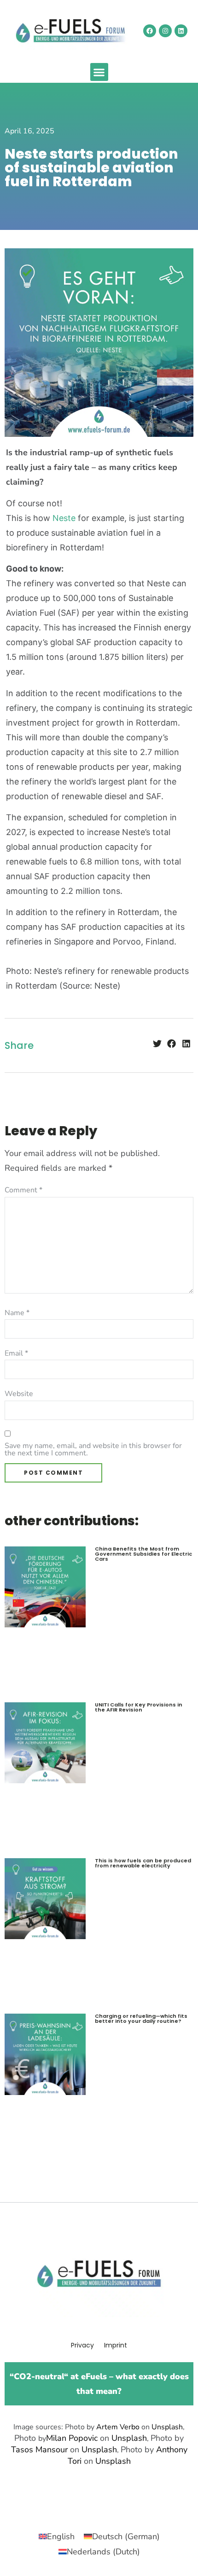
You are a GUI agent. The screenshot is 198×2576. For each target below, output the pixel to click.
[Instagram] (165, 31)
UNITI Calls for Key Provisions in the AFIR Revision (139, 1707)
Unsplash (167, 2427)
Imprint (116, 2345)
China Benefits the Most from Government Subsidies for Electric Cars (143, 1554)
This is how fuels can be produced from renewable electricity (143, 1863)
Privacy (82, 2345)
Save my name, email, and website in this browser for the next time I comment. (93, 1449)
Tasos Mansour (39, 2450)
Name (17, 1313)
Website (19, 1394)
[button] (99, 72)
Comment (23, 1190)
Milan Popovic (72, 2438)
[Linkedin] (181, 31)
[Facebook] (150, 31)
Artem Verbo (118, 2427)
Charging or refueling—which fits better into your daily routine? (141, 2018)
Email (16, 1353)
